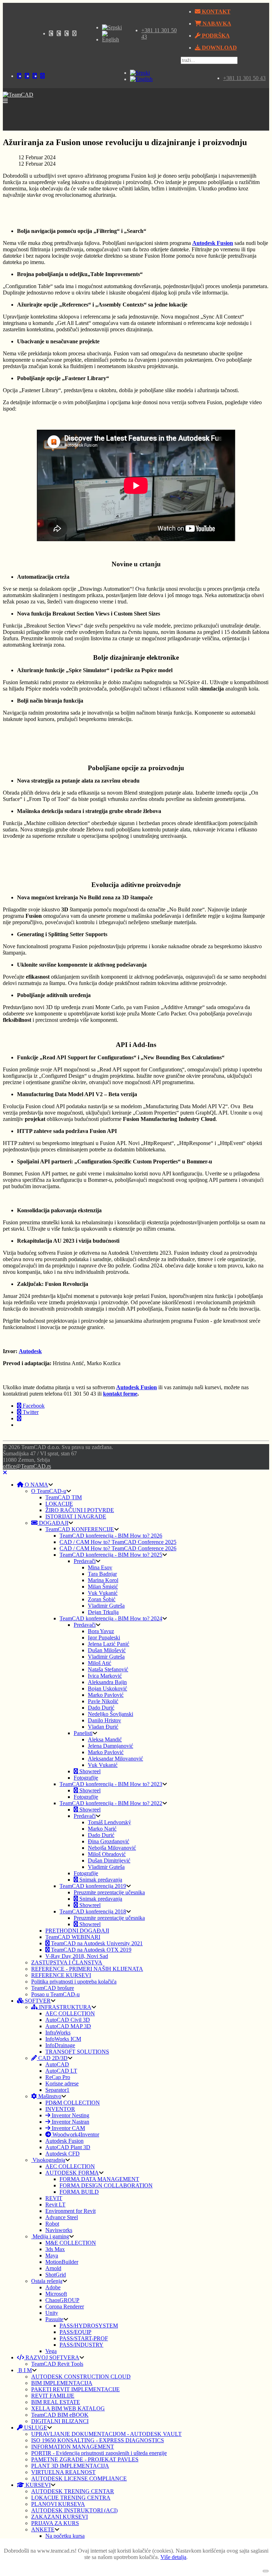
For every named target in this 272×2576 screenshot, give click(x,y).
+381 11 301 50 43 (244, 78)
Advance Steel (62, 2217)
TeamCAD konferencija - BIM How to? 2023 (111, 1784)
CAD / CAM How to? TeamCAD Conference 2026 (118, 1548)
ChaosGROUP (62, 2300)
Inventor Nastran (70, 2122)
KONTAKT (216, 12)
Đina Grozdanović (109, 1841)
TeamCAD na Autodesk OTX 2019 (90, 1950)
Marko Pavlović (106, 1695)
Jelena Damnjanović (110, 1746)
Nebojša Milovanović (112, 1848)
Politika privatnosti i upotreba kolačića (74, 1982)
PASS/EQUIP (75, 2332)
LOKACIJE (59, 1504)
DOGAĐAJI (53, 1523)
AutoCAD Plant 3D (68, 2147)
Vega (51, 2351)
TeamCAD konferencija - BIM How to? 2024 (111, 1618)
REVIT (54, 2198)
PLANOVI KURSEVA (58, 2504)
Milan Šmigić (103, 1587)
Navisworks (59, 2230)
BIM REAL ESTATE (56, 2402)
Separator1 (57, 2090)
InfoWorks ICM (63, 2039)
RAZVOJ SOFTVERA (52, 2357)
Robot (52, 2224)
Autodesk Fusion (137, 1387)
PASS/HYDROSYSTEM (89, 2326)
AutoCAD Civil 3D (68, 2020)
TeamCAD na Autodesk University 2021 (96, 1943)
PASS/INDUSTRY (81, 2345)
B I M (24, 2370)
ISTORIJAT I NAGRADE (76, 1516)
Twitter (30, 1412)
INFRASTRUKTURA (64, 2007)
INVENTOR (60, 2109)
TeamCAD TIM (64, 1497)
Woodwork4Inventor (75, 2134)
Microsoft (56, 2294)
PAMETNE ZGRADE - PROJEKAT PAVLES (85, 2459)
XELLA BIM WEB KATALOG (68, 2408)
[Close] (5, 1473)
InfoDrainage (60, 2045)
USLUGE (35, 2428)
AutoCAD (57, 2064)
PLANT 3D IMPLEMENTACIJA (70, 2466)
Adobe (53, 2287)
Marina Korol (103, 1580)
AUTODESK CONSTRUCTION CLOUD (81, 2377)
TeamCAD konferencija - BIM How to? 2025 (111, 1555)
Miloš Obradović (107, 1854)
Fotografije (86, 1778)
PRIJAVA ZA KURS (55, 2523)
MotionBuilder (62, 2262)
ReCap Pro (58, 2077)
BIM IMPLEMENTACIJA (62, 2383)
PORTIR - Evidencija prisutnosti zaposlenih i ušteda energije (99, 2453)
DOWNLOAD (219, 48)
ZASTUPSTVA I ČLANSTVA (67, 1962)
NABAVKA (216, 24)
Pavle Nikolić (103, 1701)
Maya (52, 2256)
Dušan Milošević (107, 1650)
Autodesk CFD (63, 2154)
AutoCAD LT (61, 2071)
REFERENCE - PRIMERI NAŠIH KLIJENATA (87, 1969)
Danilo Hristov (104, 1720)
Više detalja (173, 2557)
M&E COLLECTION (71, 2243)
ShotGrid (56, 2275)
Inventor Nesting (70, 2115)
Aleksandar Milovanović (115, 1759)
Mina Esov (100, 1567)
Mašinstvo (49, 2096)
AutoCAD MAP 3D (68, 2026)
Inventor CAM (68, 2128)
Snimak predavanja (100, 1880)
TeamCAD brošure (53, 1988)
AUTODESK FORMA (72, 2173)
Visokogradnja (48, 2160)
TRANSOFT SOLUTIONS (77, 2052)
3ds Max (55, 2249)
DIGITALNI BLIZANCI (60, 2421)
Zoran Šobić (102, 1599)
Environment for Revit (70, 2211)
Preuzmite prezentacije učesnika (109, 1892)
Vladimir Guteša (106, 1606)
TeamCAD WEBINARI (73, 1937)
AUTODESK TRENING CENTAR (73, 2491)
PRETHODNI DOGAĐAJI (77, 1931)
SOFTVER (37, 2001)
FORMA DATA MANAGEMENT (99, 2179)
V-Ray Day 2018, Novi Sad (77, 1956)
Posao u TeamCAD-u (55, 1994)
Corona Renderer (65, 2306)
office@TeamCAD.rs (27, 1466)
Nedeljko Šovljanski (110, 1714)
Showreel (89, 1771)
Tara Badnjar (102, 1574)
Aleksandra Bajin (107, 1682)
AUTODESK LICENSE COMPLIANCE (79, 2478)
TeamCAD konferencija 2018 (93, 1911)
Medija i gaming (50, 2236)
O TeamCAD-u (49, 1491)
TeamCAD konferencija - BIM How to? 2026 (111, 1536)
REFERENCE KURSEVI (61, 1975)
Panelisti (83, 1733)
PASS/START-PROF (84, 2338)
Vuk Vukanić (103, 1593)
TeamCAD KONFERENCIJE (80, 1529)
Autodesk (30, 1351)
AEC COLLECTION (70, 2013)
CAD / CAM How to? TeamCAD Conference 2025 (118, 1542)
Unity (52, 2313)
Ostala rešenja (47, 2281)
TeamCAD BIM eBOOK (60, 2415)
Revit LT (55, 2205)
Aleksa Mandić (105, 1739)
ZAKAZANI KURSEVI (59, 2517)
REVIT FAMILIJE (53, 2396)
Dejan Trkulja (103, 1612)
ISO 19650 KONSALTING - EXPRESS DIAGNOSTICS (98, 2440)
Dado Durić (101, 1708)
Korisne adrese (62, 2083)
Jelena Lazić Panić (109, 1644)
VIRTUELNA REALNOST (63, 2472)
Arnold (53, 2268)
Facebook (33, 1406)
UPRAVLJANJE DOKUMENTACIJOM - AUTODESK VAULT (106, 2434)
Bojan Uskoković (107, 1688)
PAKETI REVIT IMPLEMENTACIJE (75, 2389)
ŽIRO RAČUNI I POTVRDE (80, 1510)
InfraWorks (58, 2033)
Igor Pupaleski (104, 1638)
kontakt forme (120, 1394)
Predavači (85, 1561)
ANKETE (43, 2529)
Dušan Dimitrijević (109, 1861)
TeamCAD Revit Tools (57, 2364)
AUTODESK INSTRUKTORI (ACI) (74, 2510)
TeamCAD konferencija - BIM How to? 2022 (111, 1803)
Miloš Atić (100, 1663)
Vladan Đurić (103, 1727)
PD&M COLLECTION (73, 2103)
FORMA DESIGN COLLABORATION (106, 2185)
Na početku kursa (65, 2536)
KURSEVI (37, 2485)
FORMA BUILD (79, 2192)
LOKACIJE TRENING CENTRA (71, 2498)
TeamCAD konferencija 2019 (93, 1886)
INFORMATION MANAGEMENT (73, 2447)
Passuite (54, 2319)
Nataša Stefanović (108, 1669)
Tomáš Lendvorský (109, 1822)
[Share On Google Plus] (19, 1418)
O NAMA (36, 1485)
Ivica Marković (105, 1676)
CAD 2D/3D (52, 2058)
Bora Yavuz (101, 1631)
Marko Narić (102, 1829)
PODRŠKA (215, 36)
